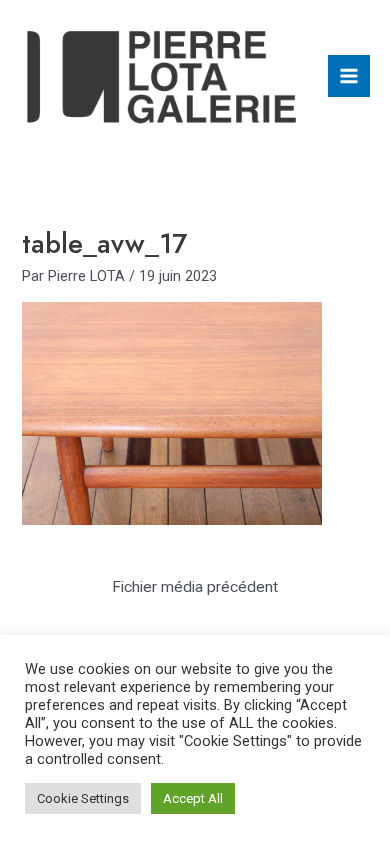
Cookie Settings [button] (83, 798)
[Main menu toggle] (349, 76)
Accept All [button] (193, 798)
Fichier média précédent (195, 587)
